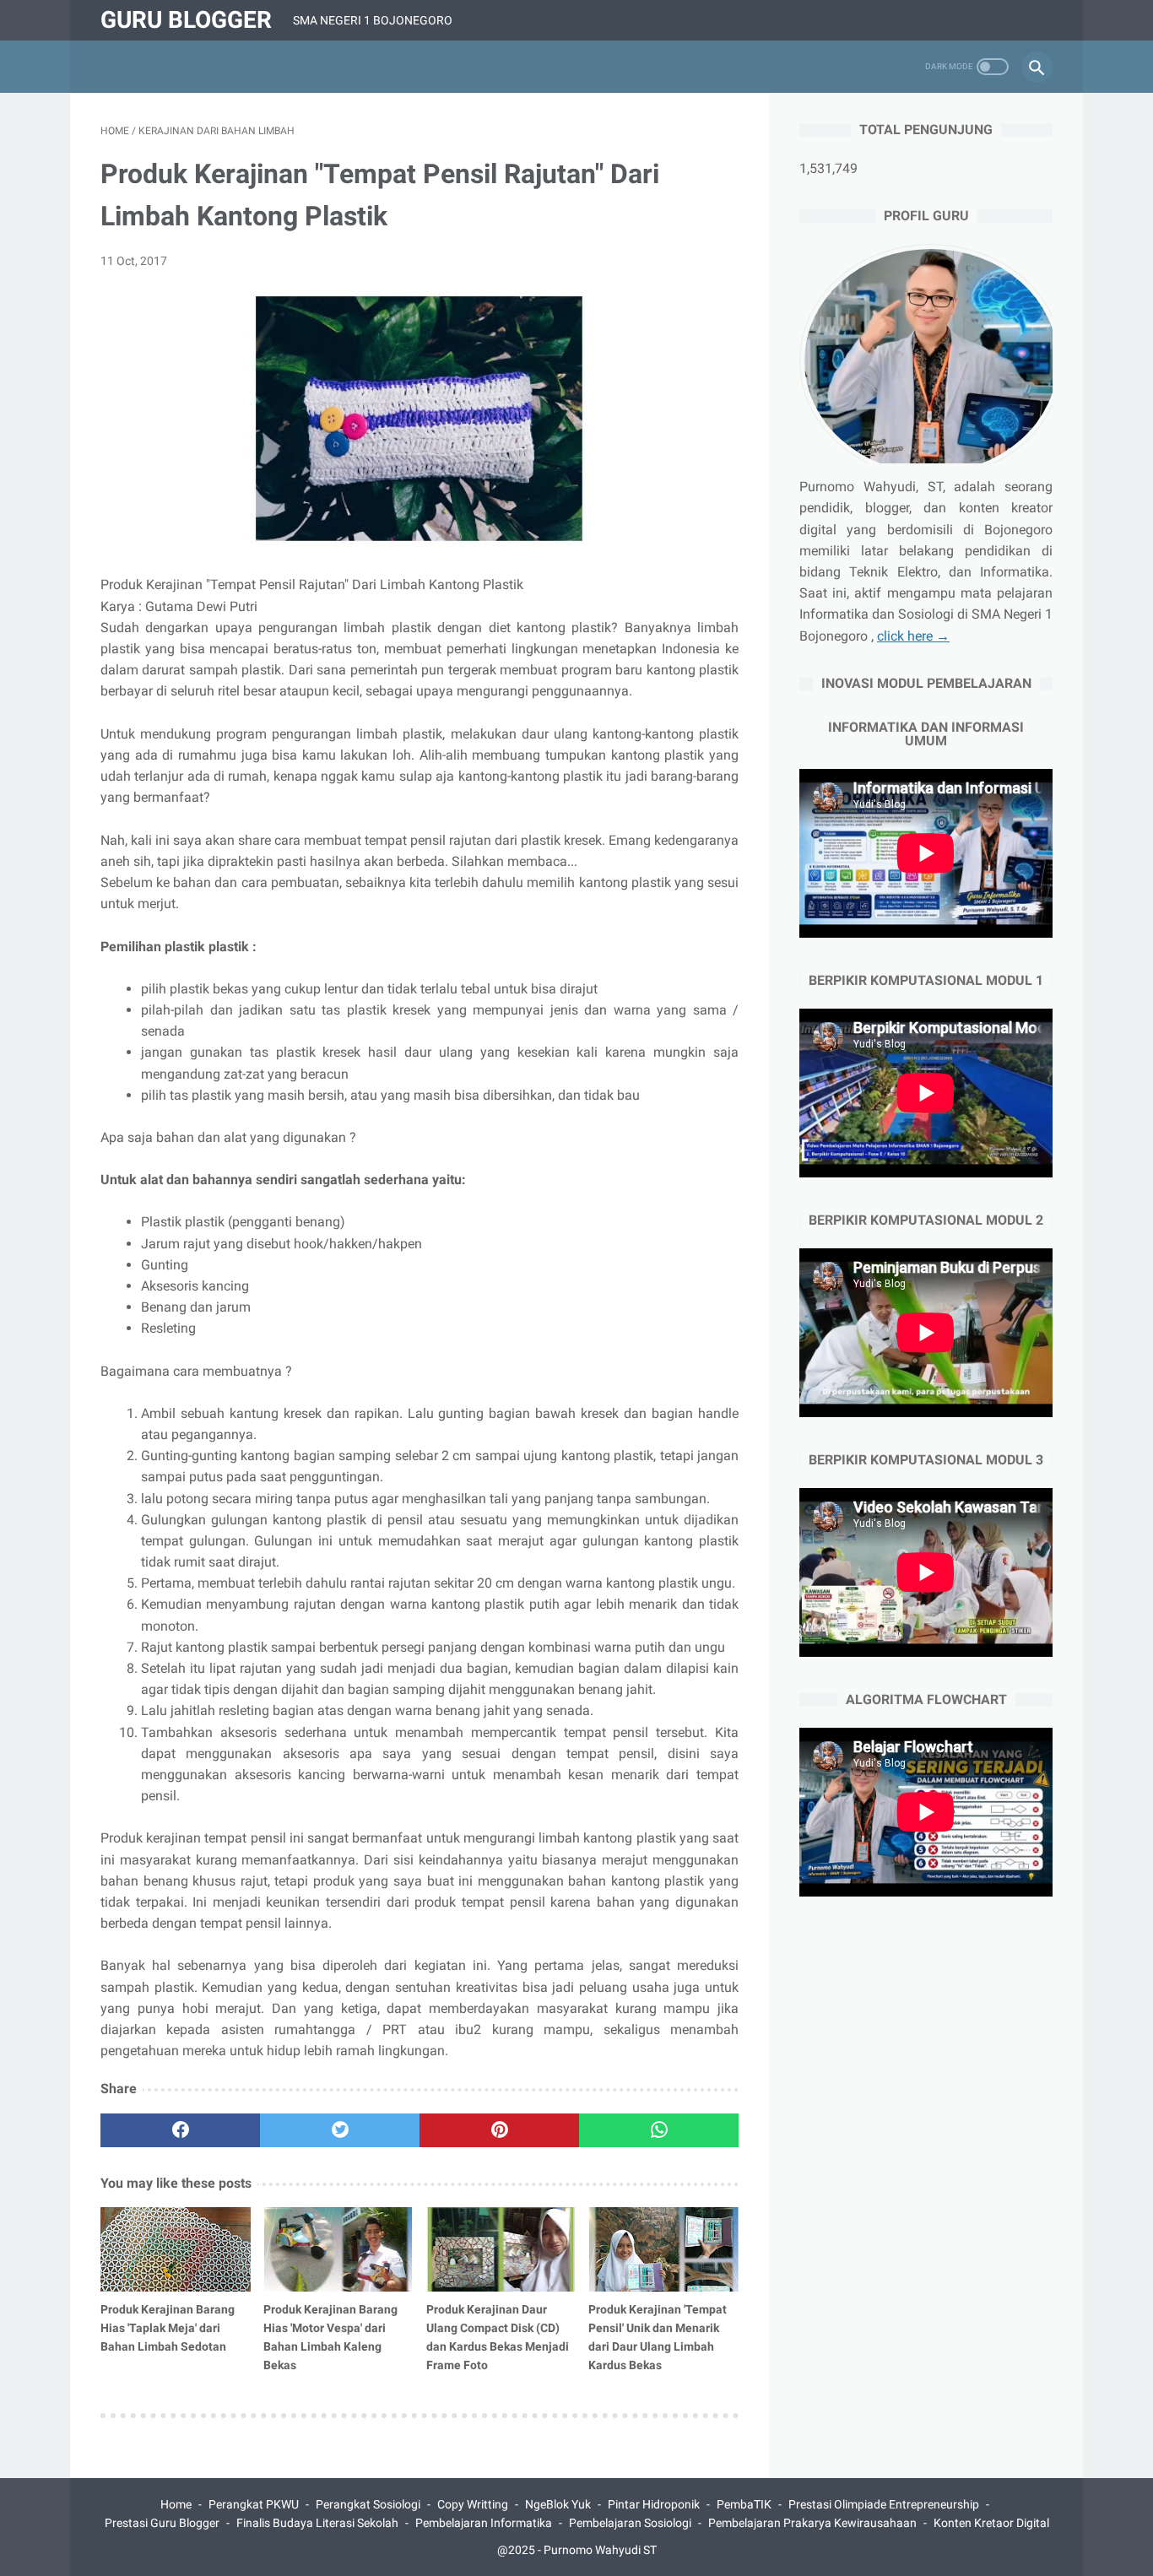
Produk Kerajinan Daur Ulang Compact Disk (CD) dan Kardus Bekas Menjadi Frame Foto (498, 2337)
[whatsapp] (659, 2130)
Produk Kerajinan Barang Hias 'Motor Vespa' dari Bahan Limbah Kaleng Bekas (330, 2337)
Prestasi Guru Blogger (162, 2523)
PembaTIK (744, 2504)
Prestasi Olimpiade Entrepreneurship (884, 2504)
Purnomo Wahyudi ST (600, 2550)
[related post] (176, 2249)
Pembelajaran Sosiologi (630, 2523)
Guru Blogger (186, 20)
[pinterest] (499, 2130)
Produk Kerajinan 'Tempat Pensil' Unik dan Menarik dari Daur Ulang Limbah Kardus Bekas (658, 2337)
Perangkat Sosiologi (368, 2504)
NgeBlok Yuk (558, 2504)
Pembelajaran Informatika (484, 2523)
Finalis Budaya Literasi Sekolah (317, 2523)
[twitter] (340, 2130)
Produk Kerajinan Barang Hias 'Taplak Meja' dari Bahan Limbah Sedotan (168, 2328)
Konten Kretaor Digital (991, 2523)
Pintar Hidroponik (654, 2504)
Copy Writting (473, 2504)
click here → (913, 636)
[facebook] (180, 2130)
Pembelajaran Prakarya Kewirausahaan (812, 2523)
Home (176, 2504)
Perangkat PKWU (254, 2504)
